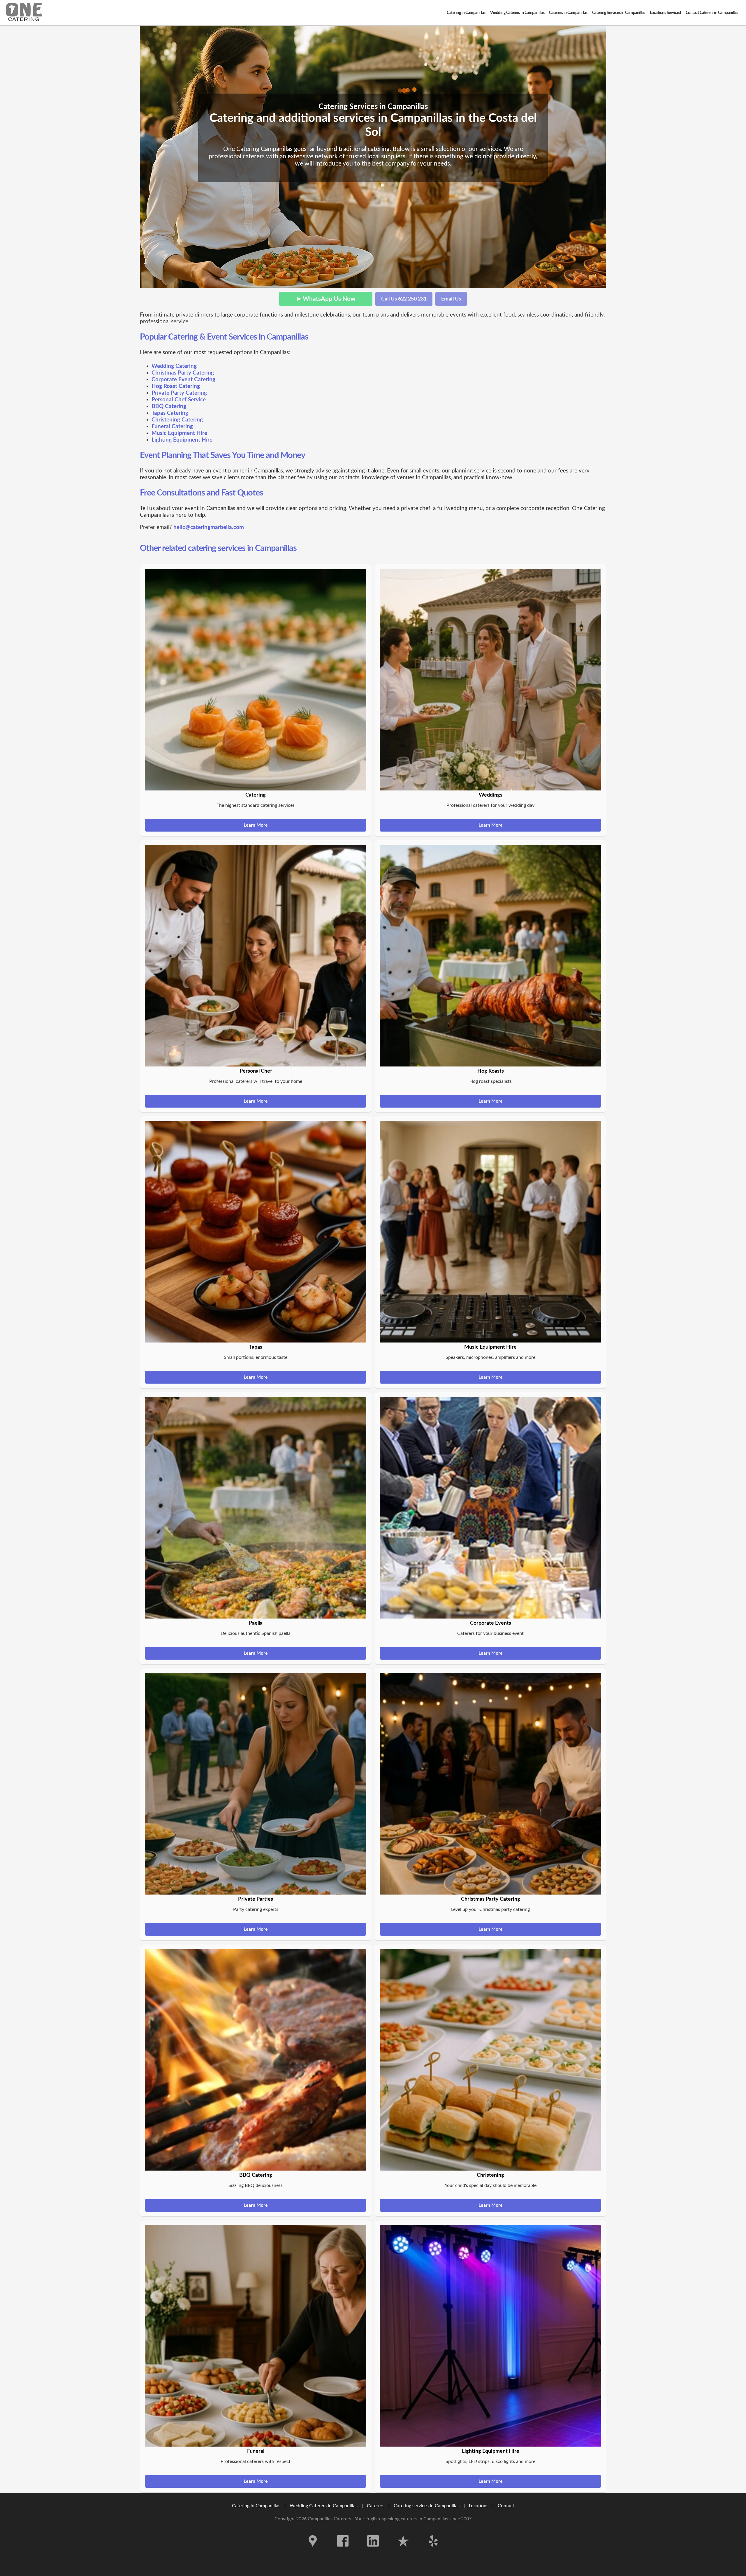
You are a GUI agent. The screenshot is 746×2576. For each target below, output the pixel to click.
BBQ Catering (169, 406)
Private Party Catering (179, 393)
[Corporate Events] (490, 1508)
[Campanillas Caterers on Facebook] (343, 2551)
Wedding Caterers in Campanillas (324, 2506)
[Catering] (256, 680)
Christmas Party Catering (183, 373)
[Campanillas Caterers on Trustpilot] (403, 2551)
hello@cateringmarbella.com (209, 527)
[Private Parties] (256, 1784)
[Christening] (490, 2060)
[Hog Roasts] (490, 956)
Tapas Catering (170, 413)
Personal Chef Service (179, 400)
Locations (479, 2506)
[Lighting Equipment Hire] (490, 2336)
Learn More (256, 825)
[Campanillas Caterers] (24, 13)
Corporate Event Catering (183, 380)
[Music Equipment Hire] (490, 1232)
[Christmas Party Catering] (490, 1784)
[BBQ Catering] (256, 2060)
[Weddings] (490, 680)
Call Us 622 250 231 (404, 299)
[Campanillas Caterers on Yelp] (433, 2551)
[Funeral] (256, 2336)
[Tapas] (256, 1232)
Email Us (451, 299)
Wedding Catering (174, 366)
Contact (506, 2506)
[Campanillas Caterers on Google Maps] (313, 2551)
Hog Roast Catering (176, 386)
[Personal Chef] (256, 956)
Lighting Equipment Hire (182, 440)
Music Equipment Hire (179, 433)
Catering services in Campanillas (427, 2506)
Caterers (376, 2506)
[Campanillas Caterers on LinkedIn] (373, 2551)
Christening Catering (177, 420)
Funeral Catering (172, 427)
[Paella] (256, 1508)
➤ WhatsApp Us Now (326, 299)
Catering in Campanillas (256, 2506)
